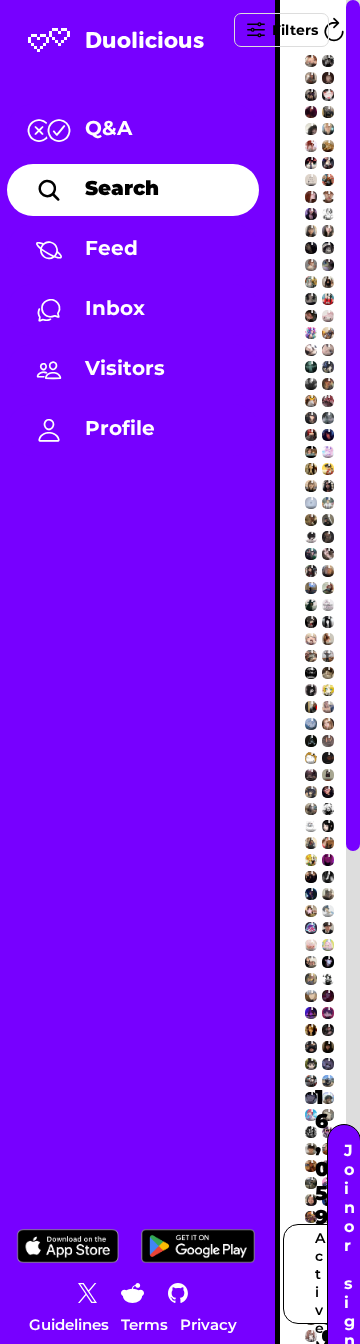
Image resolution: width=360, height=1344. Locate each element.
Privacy (208, 1324)
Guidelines (69, 1324)
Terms (144, 1324)
